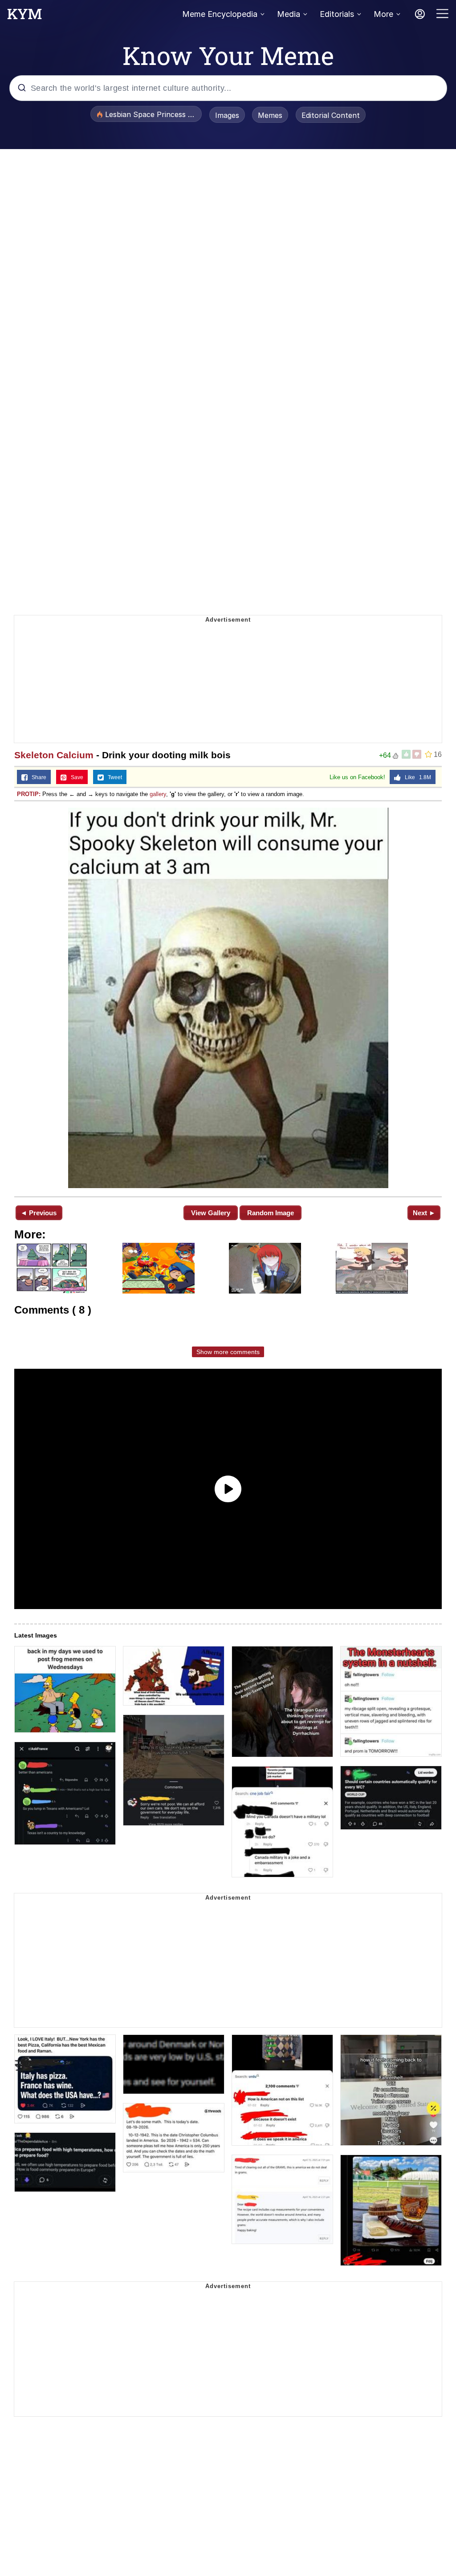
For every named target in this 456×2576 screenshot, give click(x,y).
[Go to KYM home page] (24, 16)
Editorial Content (331, 115)
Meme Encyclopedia (220, 14)
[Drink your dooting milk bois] (228, 998)
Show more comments (228, 1352)
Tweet (113, 777)
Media (289, 14)
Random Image (271, 1213)
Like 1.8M (416, 777)
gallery (158, 794)
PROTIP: (29, 794)
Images (227, 115)
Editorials (337, 14)
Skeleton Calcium (54, 755)
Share (37, 777)
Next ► (424, 1213)
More (383, 14)
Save (75, 777)
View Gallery (211, 1213)
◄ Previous (39, 1213)
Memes (270, 115)
